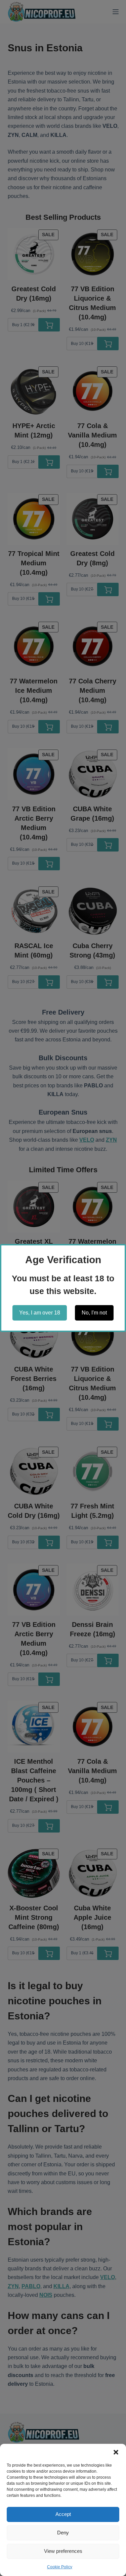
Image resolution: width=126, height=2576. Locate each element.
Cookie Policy (60, 2567)
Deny (63, 2533)
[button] (116, 2452)
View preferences (63, 2551)
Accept (63, 2514)
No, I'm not (94, 1313)
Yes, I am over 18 (40, 1313)
